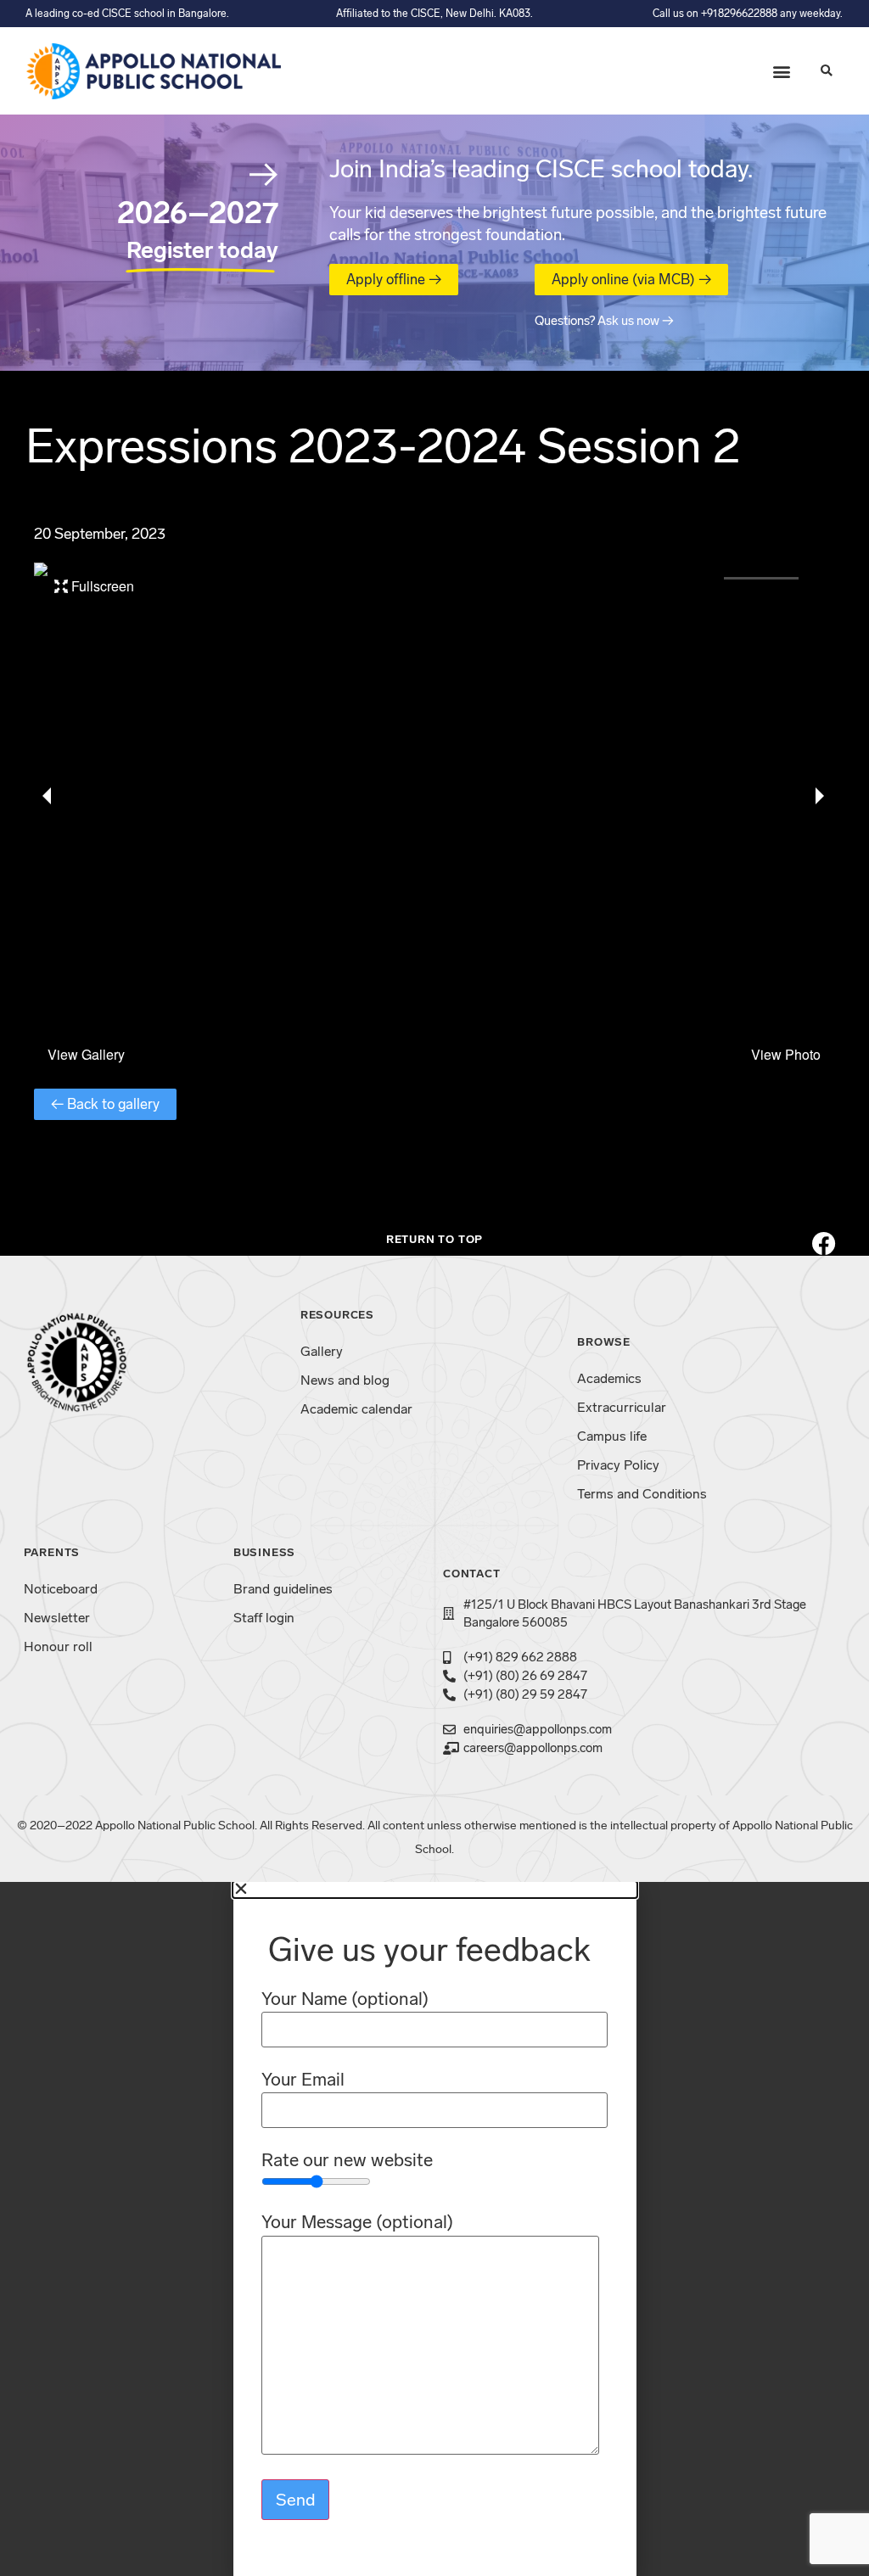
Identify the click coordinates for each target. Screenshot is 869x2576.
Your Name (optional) (345, 1999)
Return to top (434, 1239)
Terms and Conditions (642, 1494)
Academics (609, 1378)
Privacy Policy (618, 1465)
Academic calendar (356, 1409)
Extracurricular (622, 1407)
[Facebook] (824, 1244)
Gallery (322, 1351)
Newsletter (57, 1618)
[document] (434, 2229)
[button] (781, 71)
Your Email (303, 2080)
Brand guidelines (283, 1589)
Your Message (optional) (357, 2223)
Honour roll (58, 1646)
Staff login (264, 1618)
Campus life (612, 1436)
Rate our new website (347, 2161)
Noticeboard (61, 1589)
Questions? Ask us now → (604, 321)
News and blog (345, 1380)
